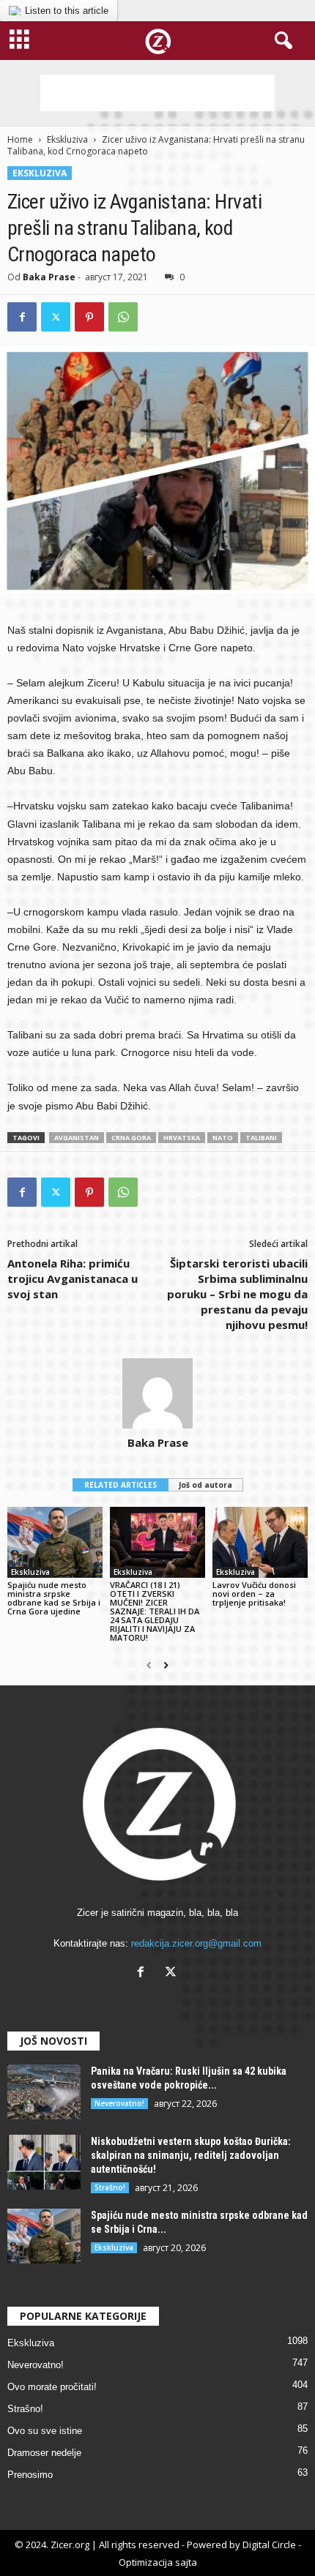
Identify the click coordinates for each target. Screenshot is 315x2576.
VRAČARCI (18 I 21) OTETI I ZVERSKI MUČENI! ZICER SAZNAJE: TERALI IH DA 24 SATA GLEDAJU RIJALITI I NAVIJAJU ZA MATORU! (155, 1611)
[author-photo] (157, 1393)
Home (20, 139)
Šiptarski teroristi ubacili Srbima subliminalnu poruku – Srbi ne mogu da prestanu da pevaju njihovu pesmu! (237, 1294)
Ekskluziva (67, 139)
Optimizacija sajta (158, 2562)
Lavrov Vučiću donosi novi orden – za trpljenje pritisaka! (254, 1594)
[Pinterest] (89, 317)
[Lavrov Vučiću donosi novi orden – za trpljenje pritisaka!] (260, 1542)
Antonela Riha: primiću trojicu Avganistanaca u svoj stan (73, 1278)
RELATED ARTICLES (121, 1485)
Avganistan (77, 1138)
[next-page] (166, 1666)
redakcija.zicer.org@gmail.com (196, 1943)
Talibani (261, 1138)
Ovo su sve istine (45, 2431)
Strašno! (110, 2187)
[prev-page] (149, 1666)
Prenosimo (30, 2475)
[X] (173, 1973)
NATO (223, 1138)
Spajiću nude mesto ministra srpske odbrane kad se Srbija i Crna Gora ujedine (54, 1598)
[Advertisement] (157, 93)
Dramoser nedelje (44, 2453)
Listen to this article (67, 11)
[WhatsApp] (123, 317)
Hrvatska (182, 1138)
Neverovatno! (119, 2103)
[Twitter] (56, 317)
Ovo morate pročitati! (52, 2387)
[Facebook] (22, 317)
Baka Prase (49, 277)
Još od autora (205, 1485)
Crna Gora (131, 1138)
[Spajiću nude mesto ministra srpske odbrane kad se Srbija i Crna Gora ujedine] (55, 1542)
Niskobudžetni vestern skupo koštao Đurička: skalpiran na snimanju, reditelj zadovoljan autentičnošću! (191, 2155)
